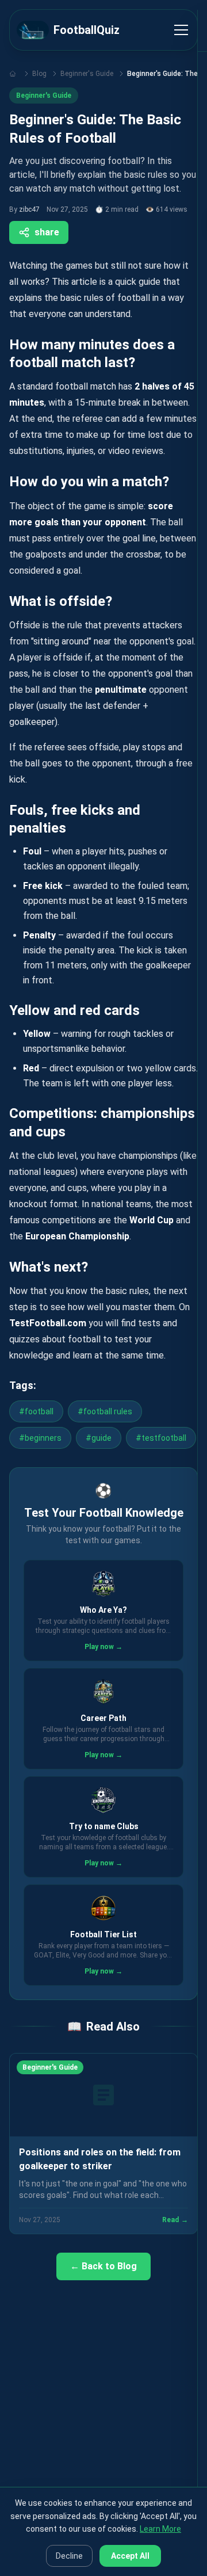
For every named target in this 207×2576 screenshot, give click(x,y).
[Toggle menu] (181, 30)
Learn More (160, 2529)
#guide (99, 1438)
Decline (69, 2556)
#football (36, 1411)
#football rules (105, 1411)
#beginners (40, 1438)
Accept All (130, 2556)
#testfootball (161, 1438)
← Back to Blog (103, 2266)
